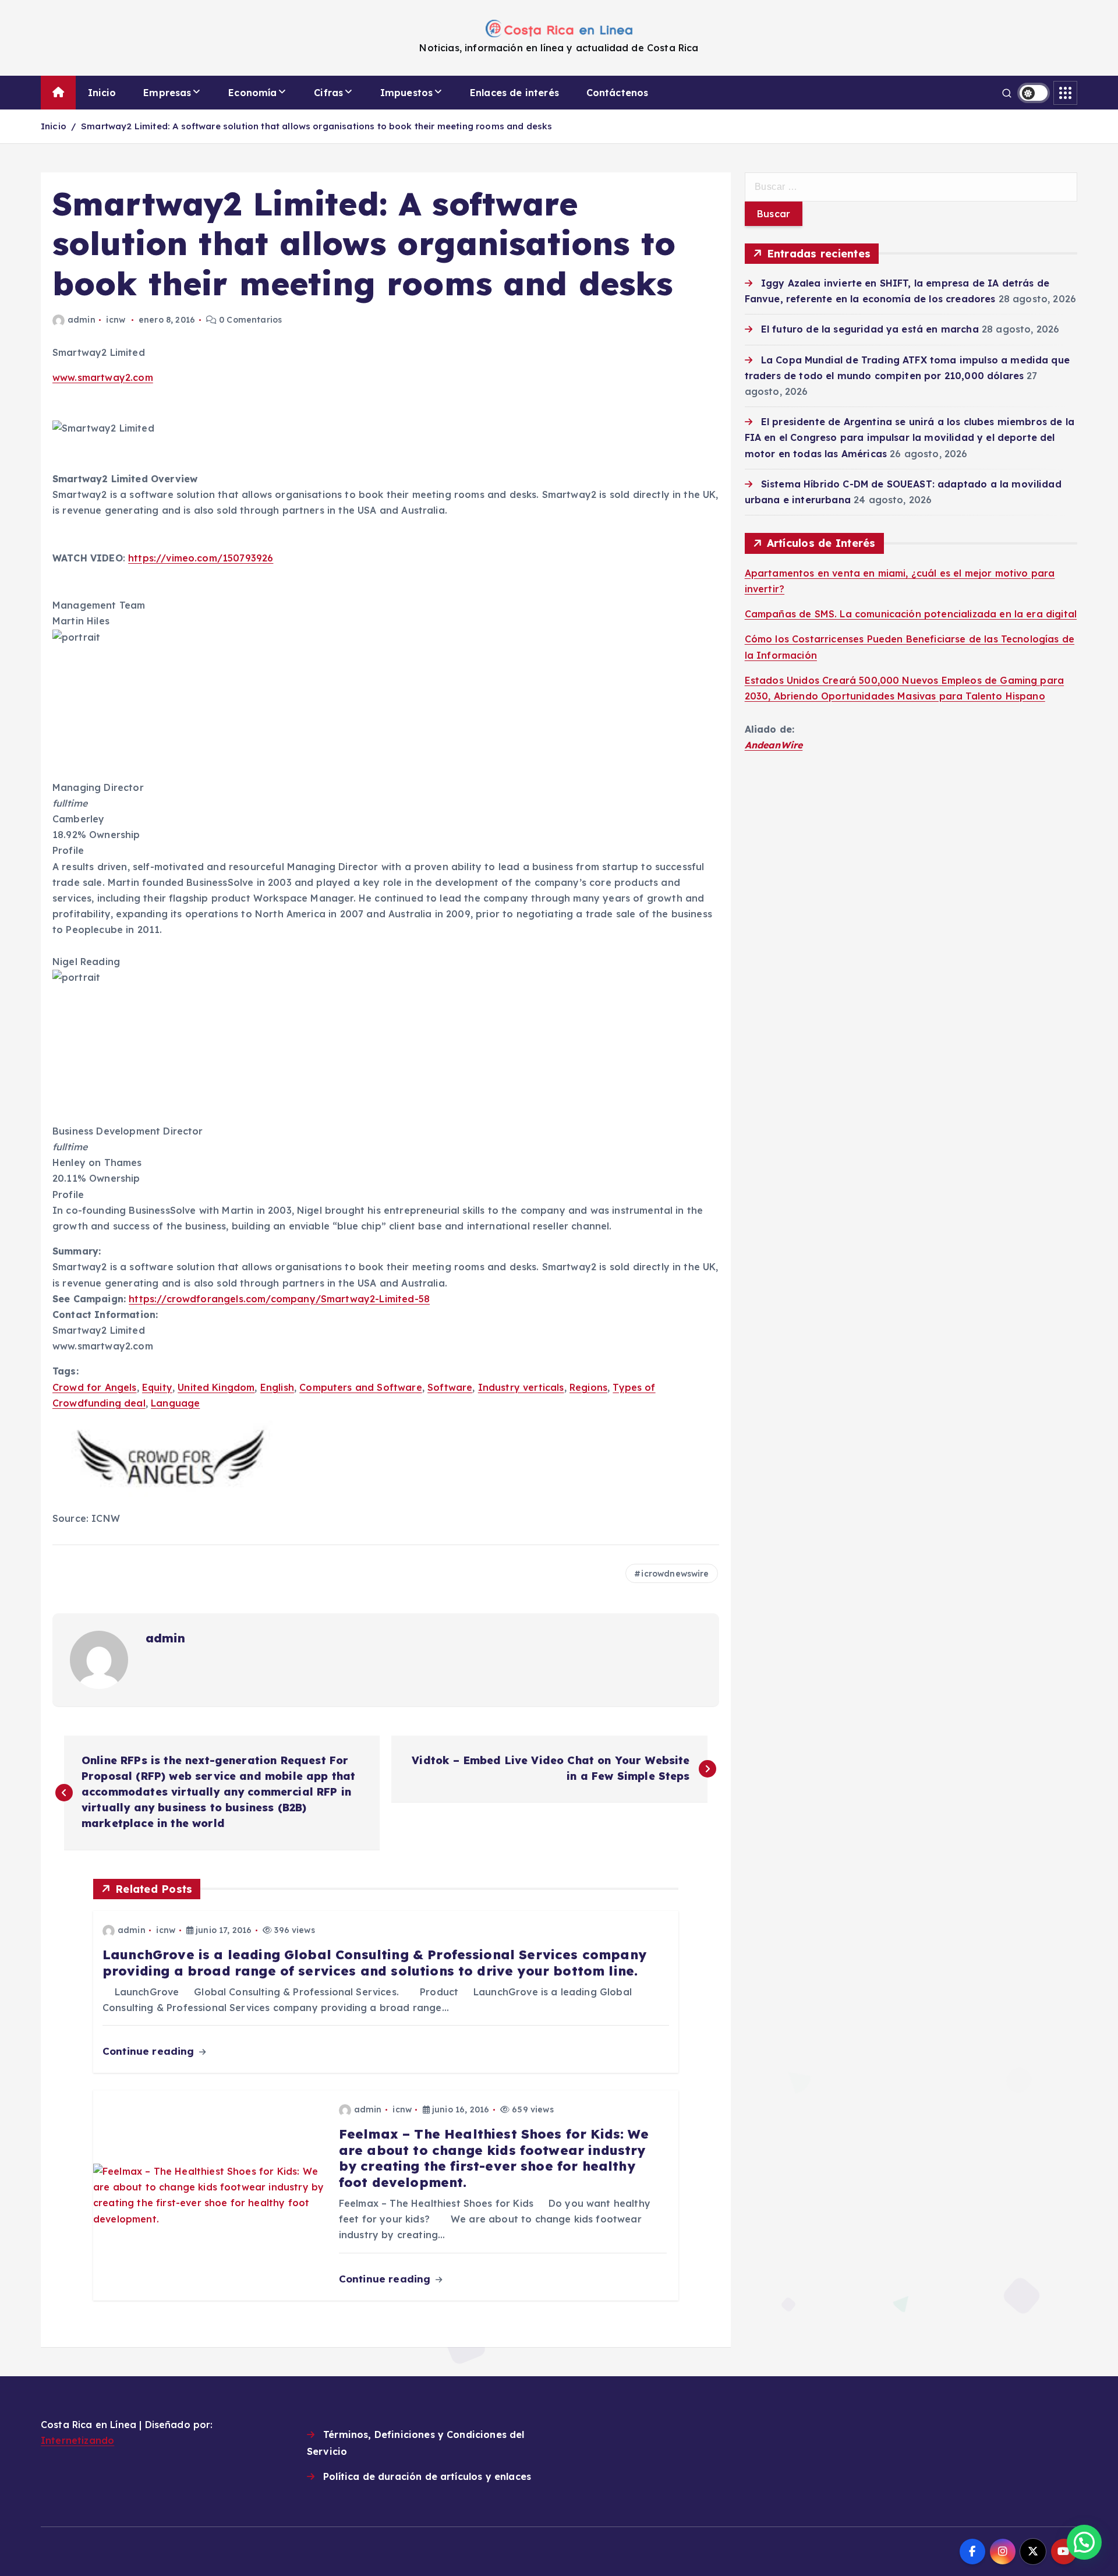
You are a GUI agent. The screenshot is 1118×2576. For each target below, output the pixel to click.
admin (82, 320)
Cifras (328, 93)
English (277, 1387)
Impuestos (406, 93)
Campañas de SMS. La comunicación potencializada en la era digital (911, 614)
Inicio (102, 93)
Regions (588, 1387)
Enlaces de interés (514, 93)
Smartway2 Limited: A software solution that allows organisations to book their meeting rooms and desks (316, 126)
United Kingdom (216, 1387)
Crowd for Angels (95, 1387)
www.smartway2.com (103, 377)
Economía (252, 93)
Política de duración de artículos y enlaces (427, 2476)
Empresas (167, 93)
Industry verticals (521, 1387)
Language (175, 1403)
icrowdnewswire (675, 1574)
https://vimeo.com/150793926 (201, 558)
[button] (1084, 2542)
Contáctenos (618, 93)
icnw (116, 320)
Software (450, 1387)
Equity (157, 1387)
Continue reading (150, 2051)
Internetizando (77, 2440)
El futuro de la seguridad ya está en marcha (870, 329)
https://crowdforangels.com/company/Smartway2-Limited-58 (279, 1299)
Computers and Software (361, 1387)
